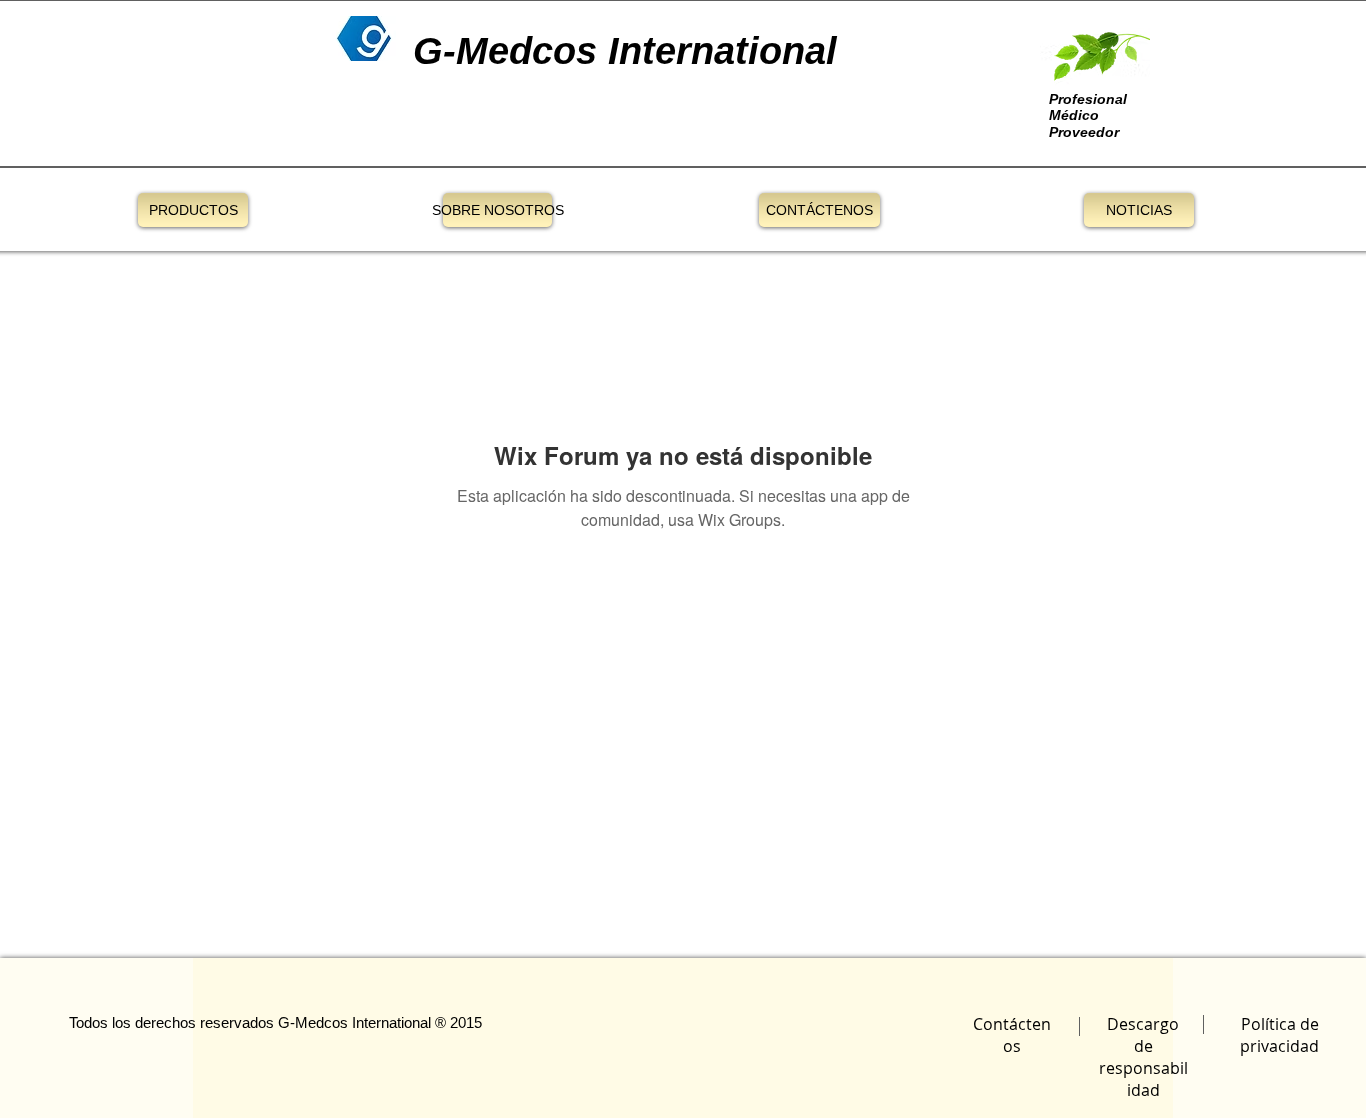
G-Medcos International (354, 1022)
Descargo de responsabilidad (1143, 1057)
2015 (466, 1022)
